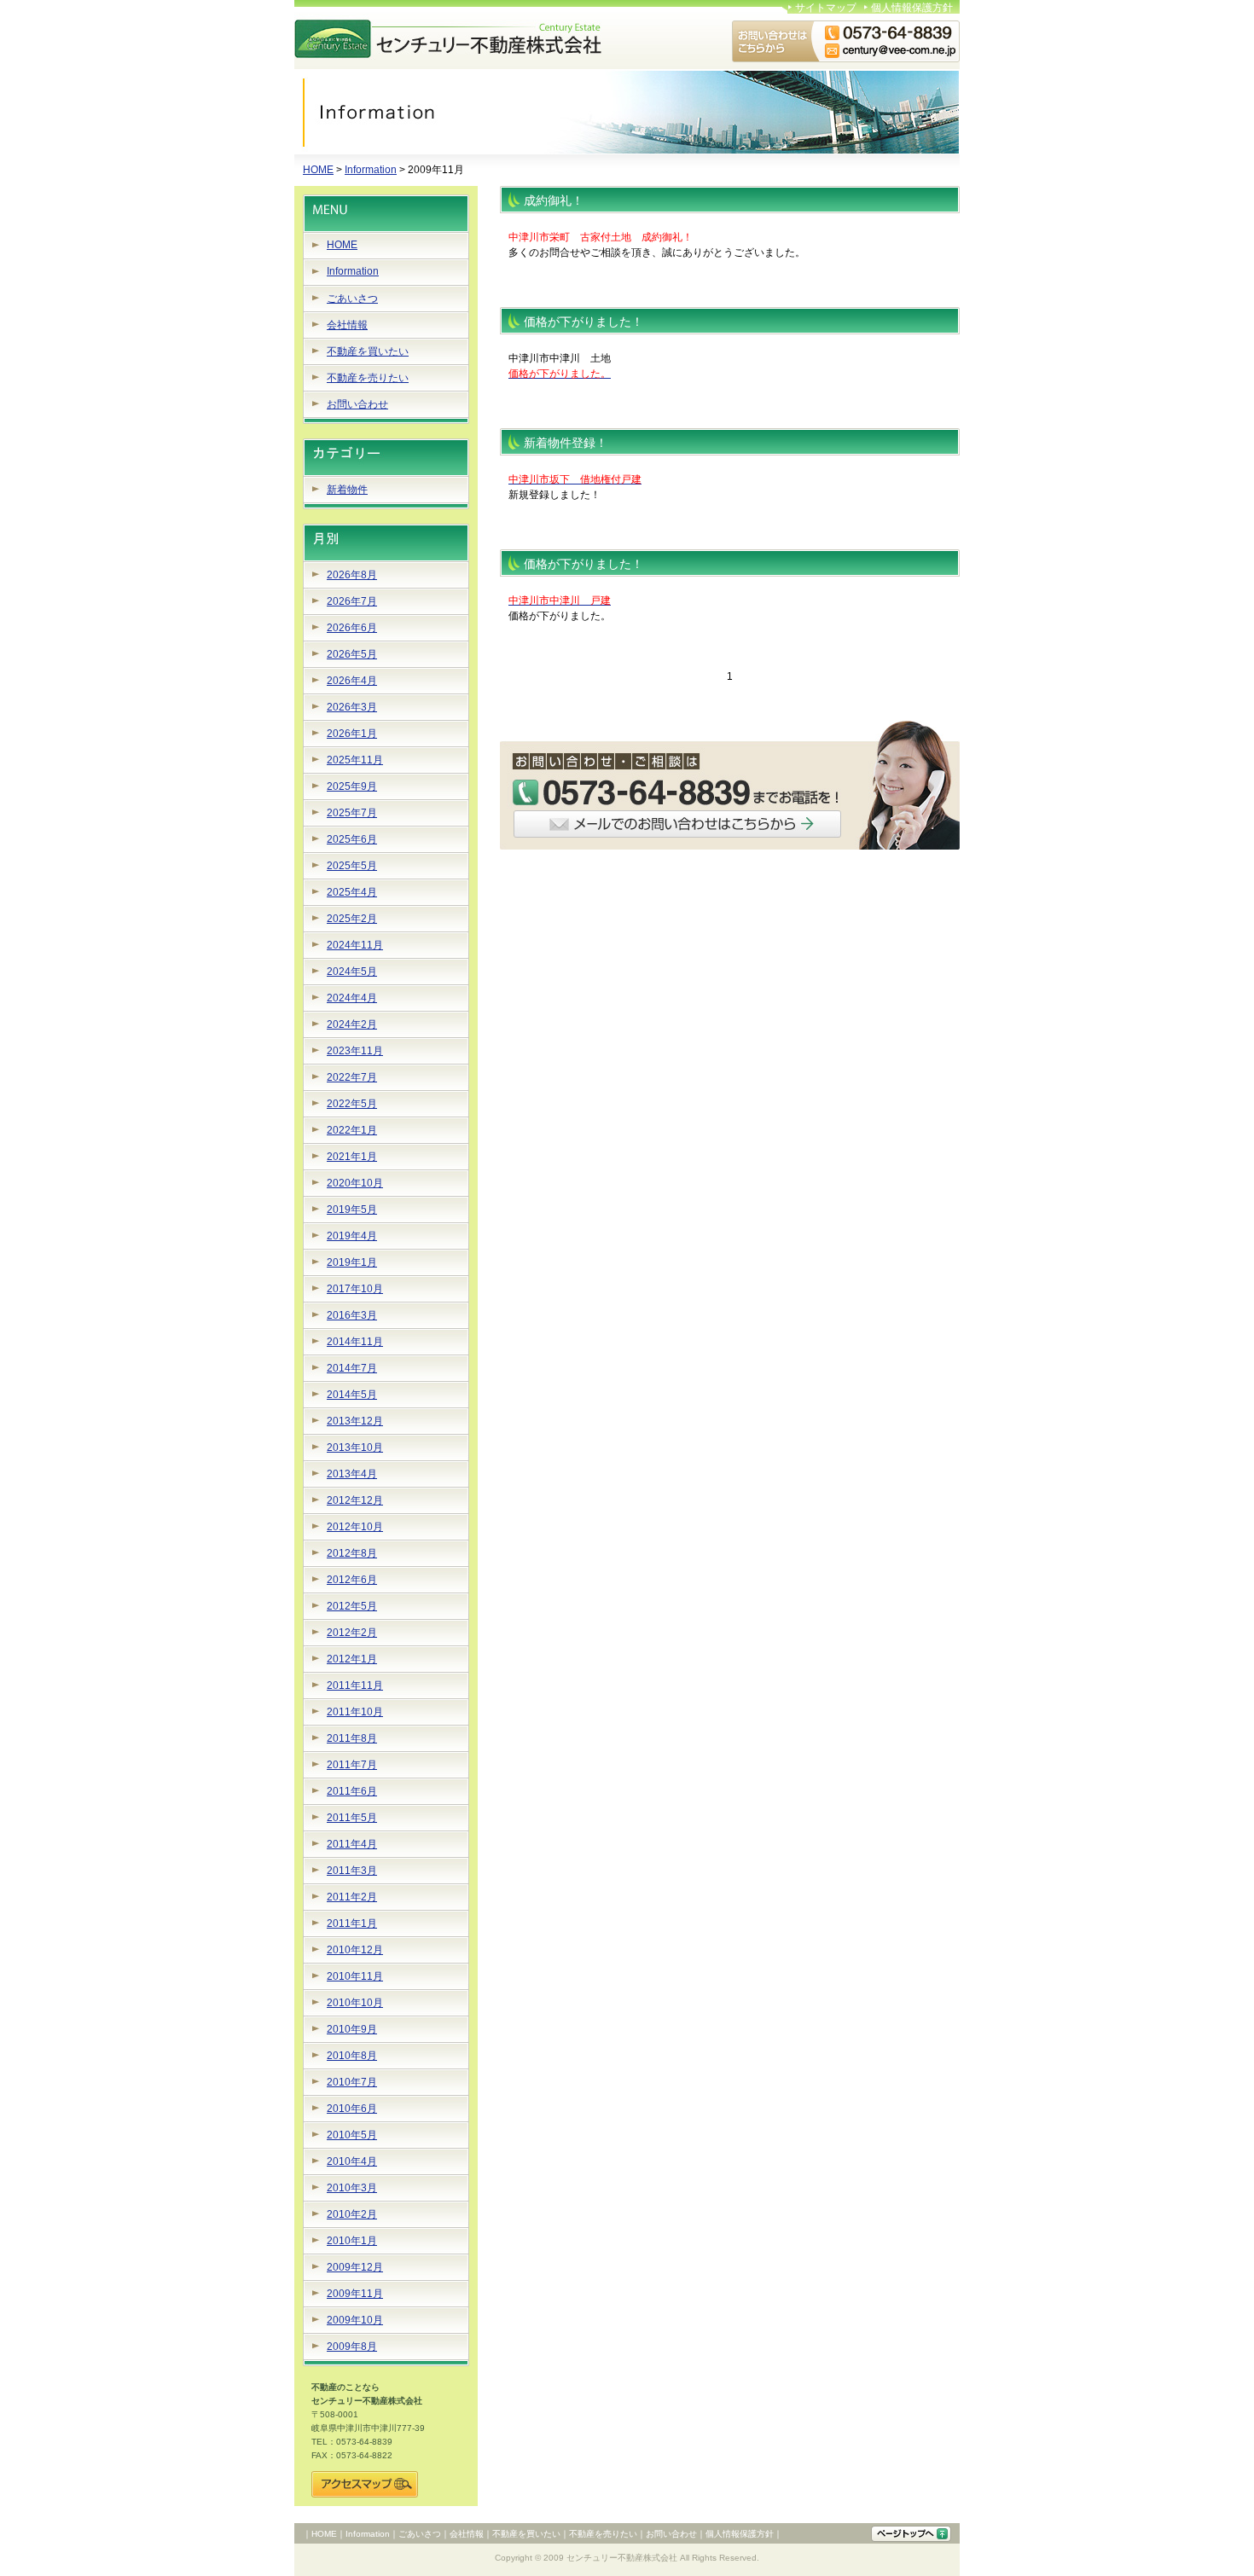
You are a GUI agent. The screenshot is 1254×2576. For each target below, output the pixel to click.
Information (371, 170)
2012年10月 (355, 1527)
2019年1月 (352, 1262)
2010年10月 (355, 2003)
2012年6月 (352, 1580)
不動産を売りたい (368, 378)
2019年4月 (352, 1236)
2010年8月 (352, 2056)
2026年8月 (352, 575)
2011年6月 (352, 1791)
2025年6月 (352, 839)
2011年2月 (352, 1897)
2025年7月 (352, 813)
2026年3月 (352, 707)
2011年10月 (355, 1712)
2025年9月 (352, 786)
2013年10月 (355, 1448)
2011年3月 (352, 1871)
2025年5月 (352, 866)
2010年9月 (352, 2029)
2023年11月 (355, 1051)
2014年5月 (352, 1395)
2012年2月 (352, 1633)
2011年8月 (352, 1738)
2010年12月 (355, 1950)
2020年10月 (355, 1183)
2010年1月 (352, 2241)
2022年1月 (352, 1130)
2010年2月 (352, 2214)
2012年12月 (355, 1500)
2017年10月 (355, 1289)
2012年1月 (352, 1659)
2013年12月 (355, 1421)
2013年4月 (352, 1474)
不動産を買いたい (368, 351)
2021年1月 (352, 1157)
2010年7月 (352, 2082)
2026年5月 (352, 654)
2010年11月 (355, 1976)
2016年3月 (352, 1315)
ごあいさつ (352, 299)
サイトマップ (826, 8)
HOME (318, 170)
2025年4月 (352, 892)
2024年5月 (352, 972)
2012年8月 (352, 1553)
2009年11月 (355, 2294)
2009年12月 (355, 2267)
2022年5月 (352, 1104)
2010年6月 (352, 2109)
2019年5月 (352, 1210)
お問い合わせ (357, 404)
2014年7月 (352, 1368)
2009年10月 (355, 2320)
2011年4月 (352, 1844)
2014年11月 (355, 1342)
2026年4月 (352, 681)
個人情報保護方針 (912, 8)
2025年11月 (355, 760)
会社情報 (347, 325)
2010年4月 (352, 2161)
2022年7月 (352, 1077)
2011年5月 (352, 1818)
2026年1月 (352, 734)
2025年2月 (352, 919)
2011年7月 (352, 1765)
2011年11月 (355, 1685)
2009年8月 (352, 2347)
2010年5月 (352, 2135)
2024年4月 (352, 998)
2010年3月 (352, 2188)
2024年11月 (355, 945)
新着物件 (347, 490)
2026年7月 (352, 601)
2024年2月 (352, 1024)
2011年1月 (352, 1923)
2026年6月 (352, 628)
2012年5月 (352, 1606)
